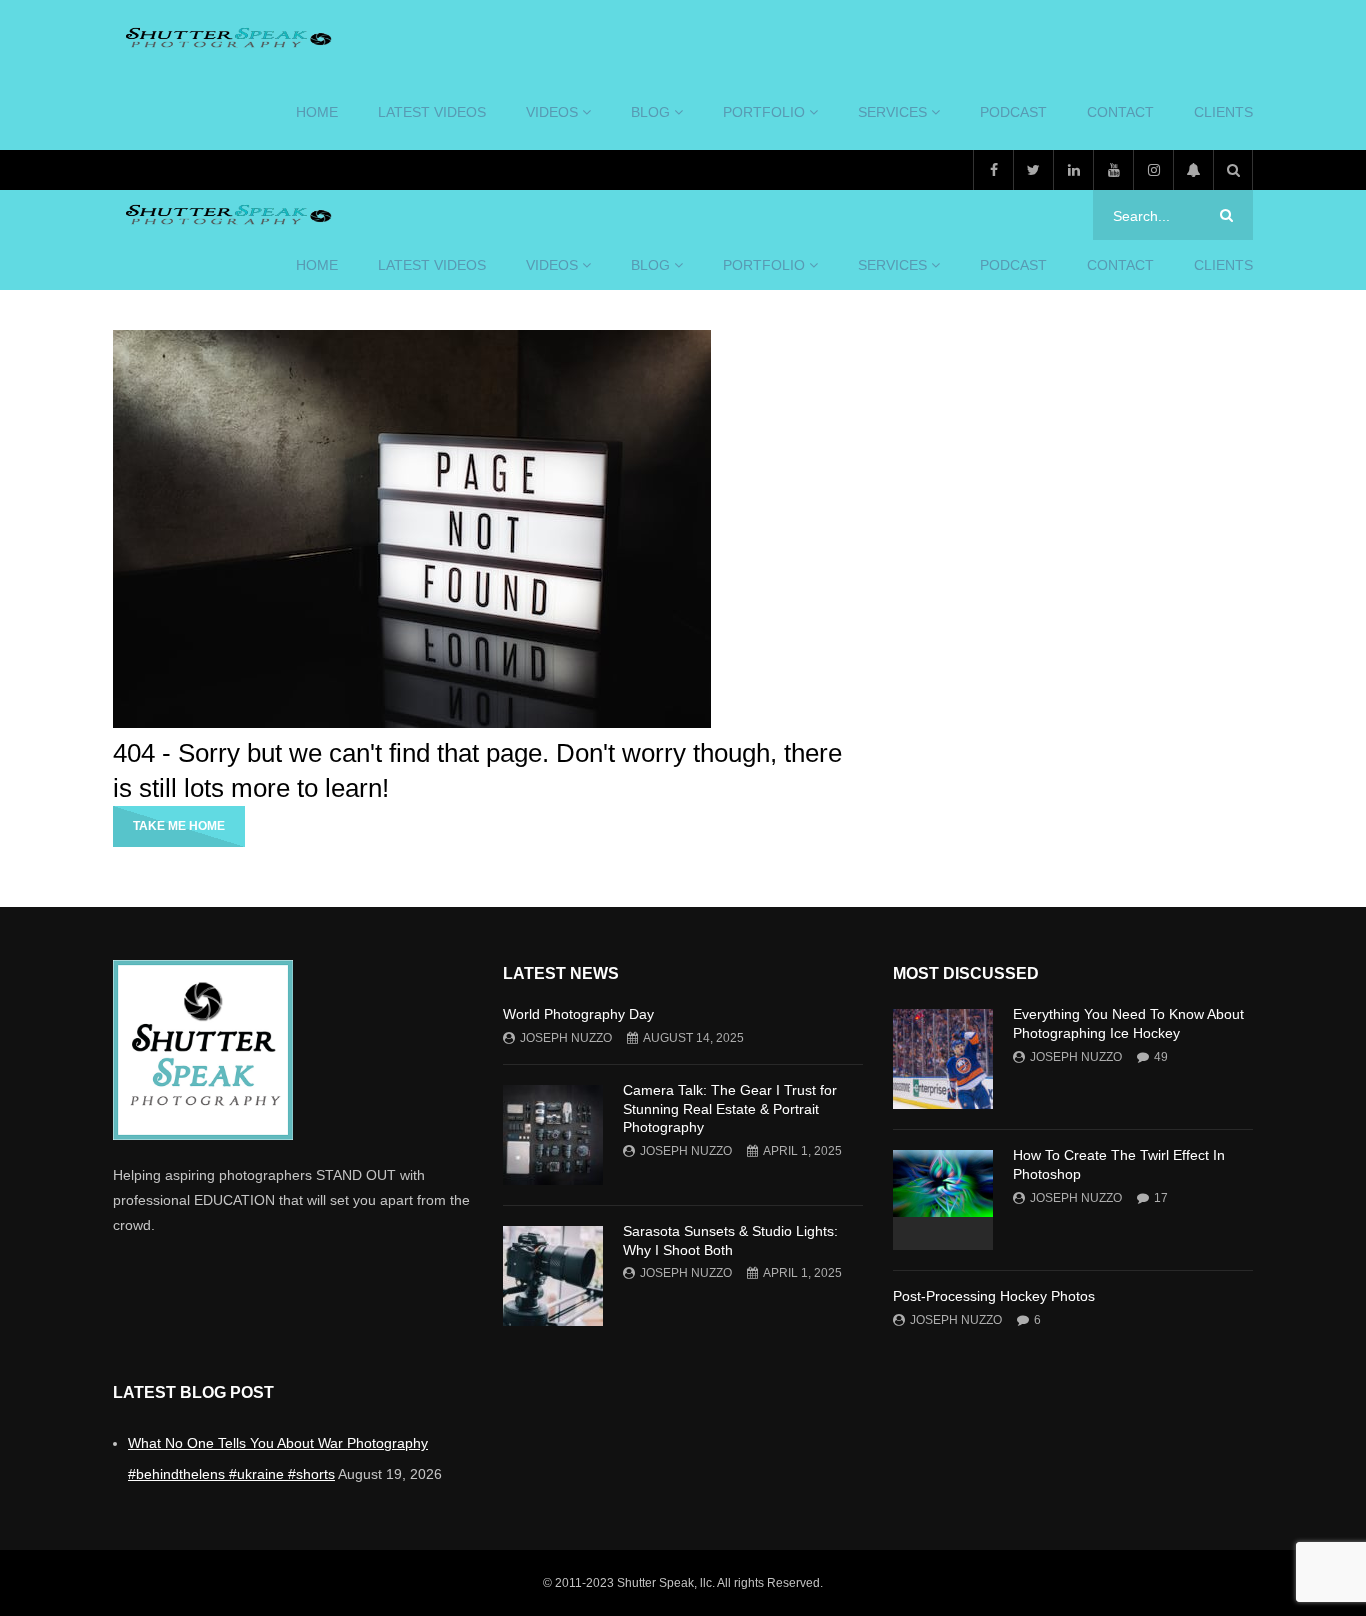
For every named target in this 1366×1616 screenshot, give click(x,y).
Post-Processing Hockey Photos (994, 1296)
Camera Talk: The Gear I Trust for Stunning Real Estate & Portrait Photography (730, 1109)
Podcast (1013, 112)
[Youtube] (1113, 170)
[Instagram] (1153, 170)
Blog (650, 112)
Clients (1223, 112)
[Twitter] (1033, 170)
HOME (317, 112)
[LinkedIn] (1073, 170)
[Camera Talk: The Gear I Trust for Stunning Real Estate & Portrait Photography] (553, 1135)
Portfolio (764, 112)
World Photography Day (578, 1014)
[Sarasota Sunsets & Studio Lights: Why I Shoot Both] (553, 1276)
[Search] (1233, 170)
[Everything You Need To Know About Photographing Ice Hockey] (943, 1059)
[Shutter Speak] (225, 38)
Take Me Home (179, 826)
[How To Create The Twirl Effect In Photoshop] (943, 1200)
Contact (1120, 112)
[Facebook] (993, 170)
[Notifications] (1193, 170)
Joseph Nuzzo (566, 1038)
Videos (552, 112)
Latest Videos (432, 112)
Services (892, 112)
